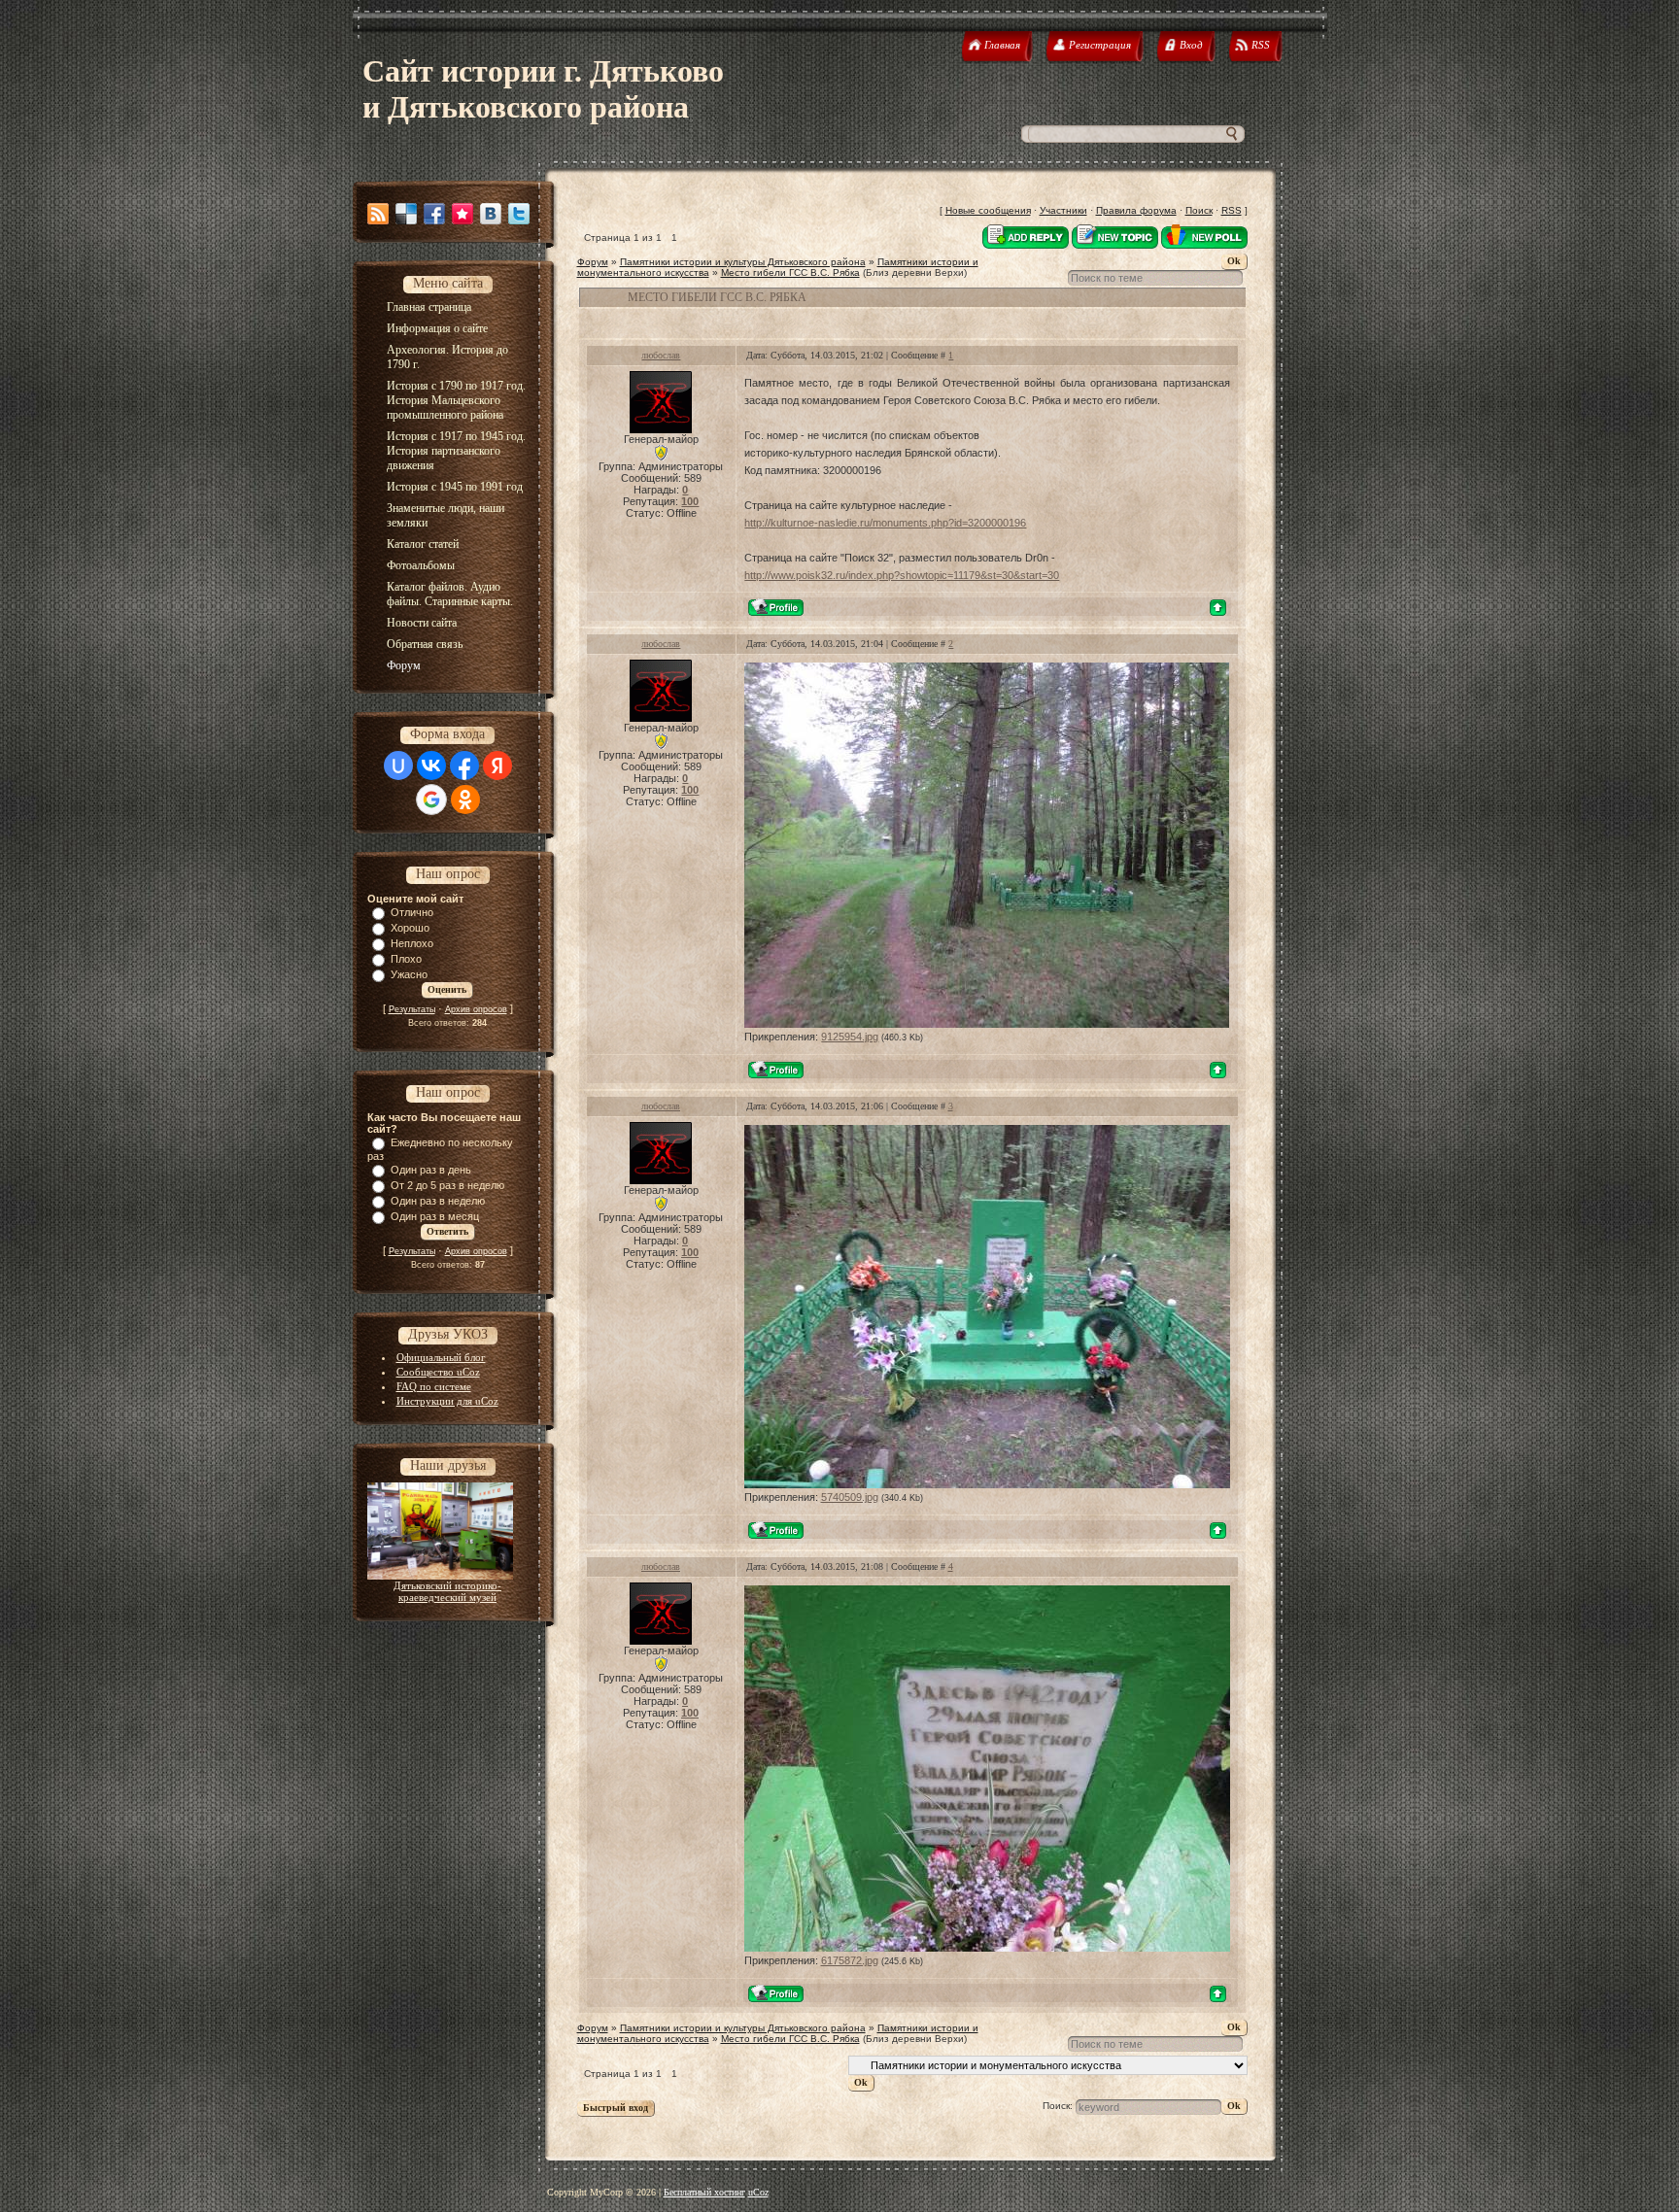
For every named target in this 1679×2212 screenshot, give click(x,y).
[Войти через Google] (431, 800)
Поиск (1199, 210)
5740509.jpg (850, 1497)
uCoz (758, 2192)
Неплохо (412, 943)
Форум (593, 262)
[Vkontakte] (491, 214)
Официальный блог (441, 1357)
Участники (1063, 210)
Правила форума (1136, 210)
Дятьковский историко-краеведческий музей (447, 1591)
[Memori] (463, 214)
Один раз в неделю (438, 1201)
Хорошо (410, 928)
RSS (1232, 210)
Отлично (412, 912)
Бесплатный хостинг (704, 2192)
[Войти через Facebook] (464, 766)
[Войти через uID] (398, 766)
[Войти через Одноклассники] (465, 800)
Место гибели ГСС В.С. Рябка (790, 272)
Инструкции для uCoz (447, 1401)
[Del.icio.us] (406, 214)
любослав (661, 355)
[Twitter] (519, 214)
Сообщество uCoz (438, 1372)
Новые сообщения (988, 210)
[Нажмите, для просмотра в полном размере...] (987, 1024)
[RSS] (378, 214)
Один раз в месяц (435, 1216)
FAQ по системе (434, 1386)
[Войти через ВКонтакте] (431, 766)
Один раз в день (431, 1170)
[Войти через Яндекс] (497, 766)
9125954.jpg (850, 1037)
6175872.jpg (850, 1960)
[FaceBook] (434, 214)
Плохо (406, 959)
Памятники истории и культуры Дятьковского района (743, 262)
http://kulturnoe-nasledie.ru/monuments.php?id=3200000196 (885, 523)
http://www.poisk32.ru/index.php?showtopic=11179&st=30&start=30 (902, 575)
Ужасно (409, 974)
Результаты (412, 1009)
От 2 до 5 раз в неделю (447, 1185)
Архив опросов (476, 1009)
